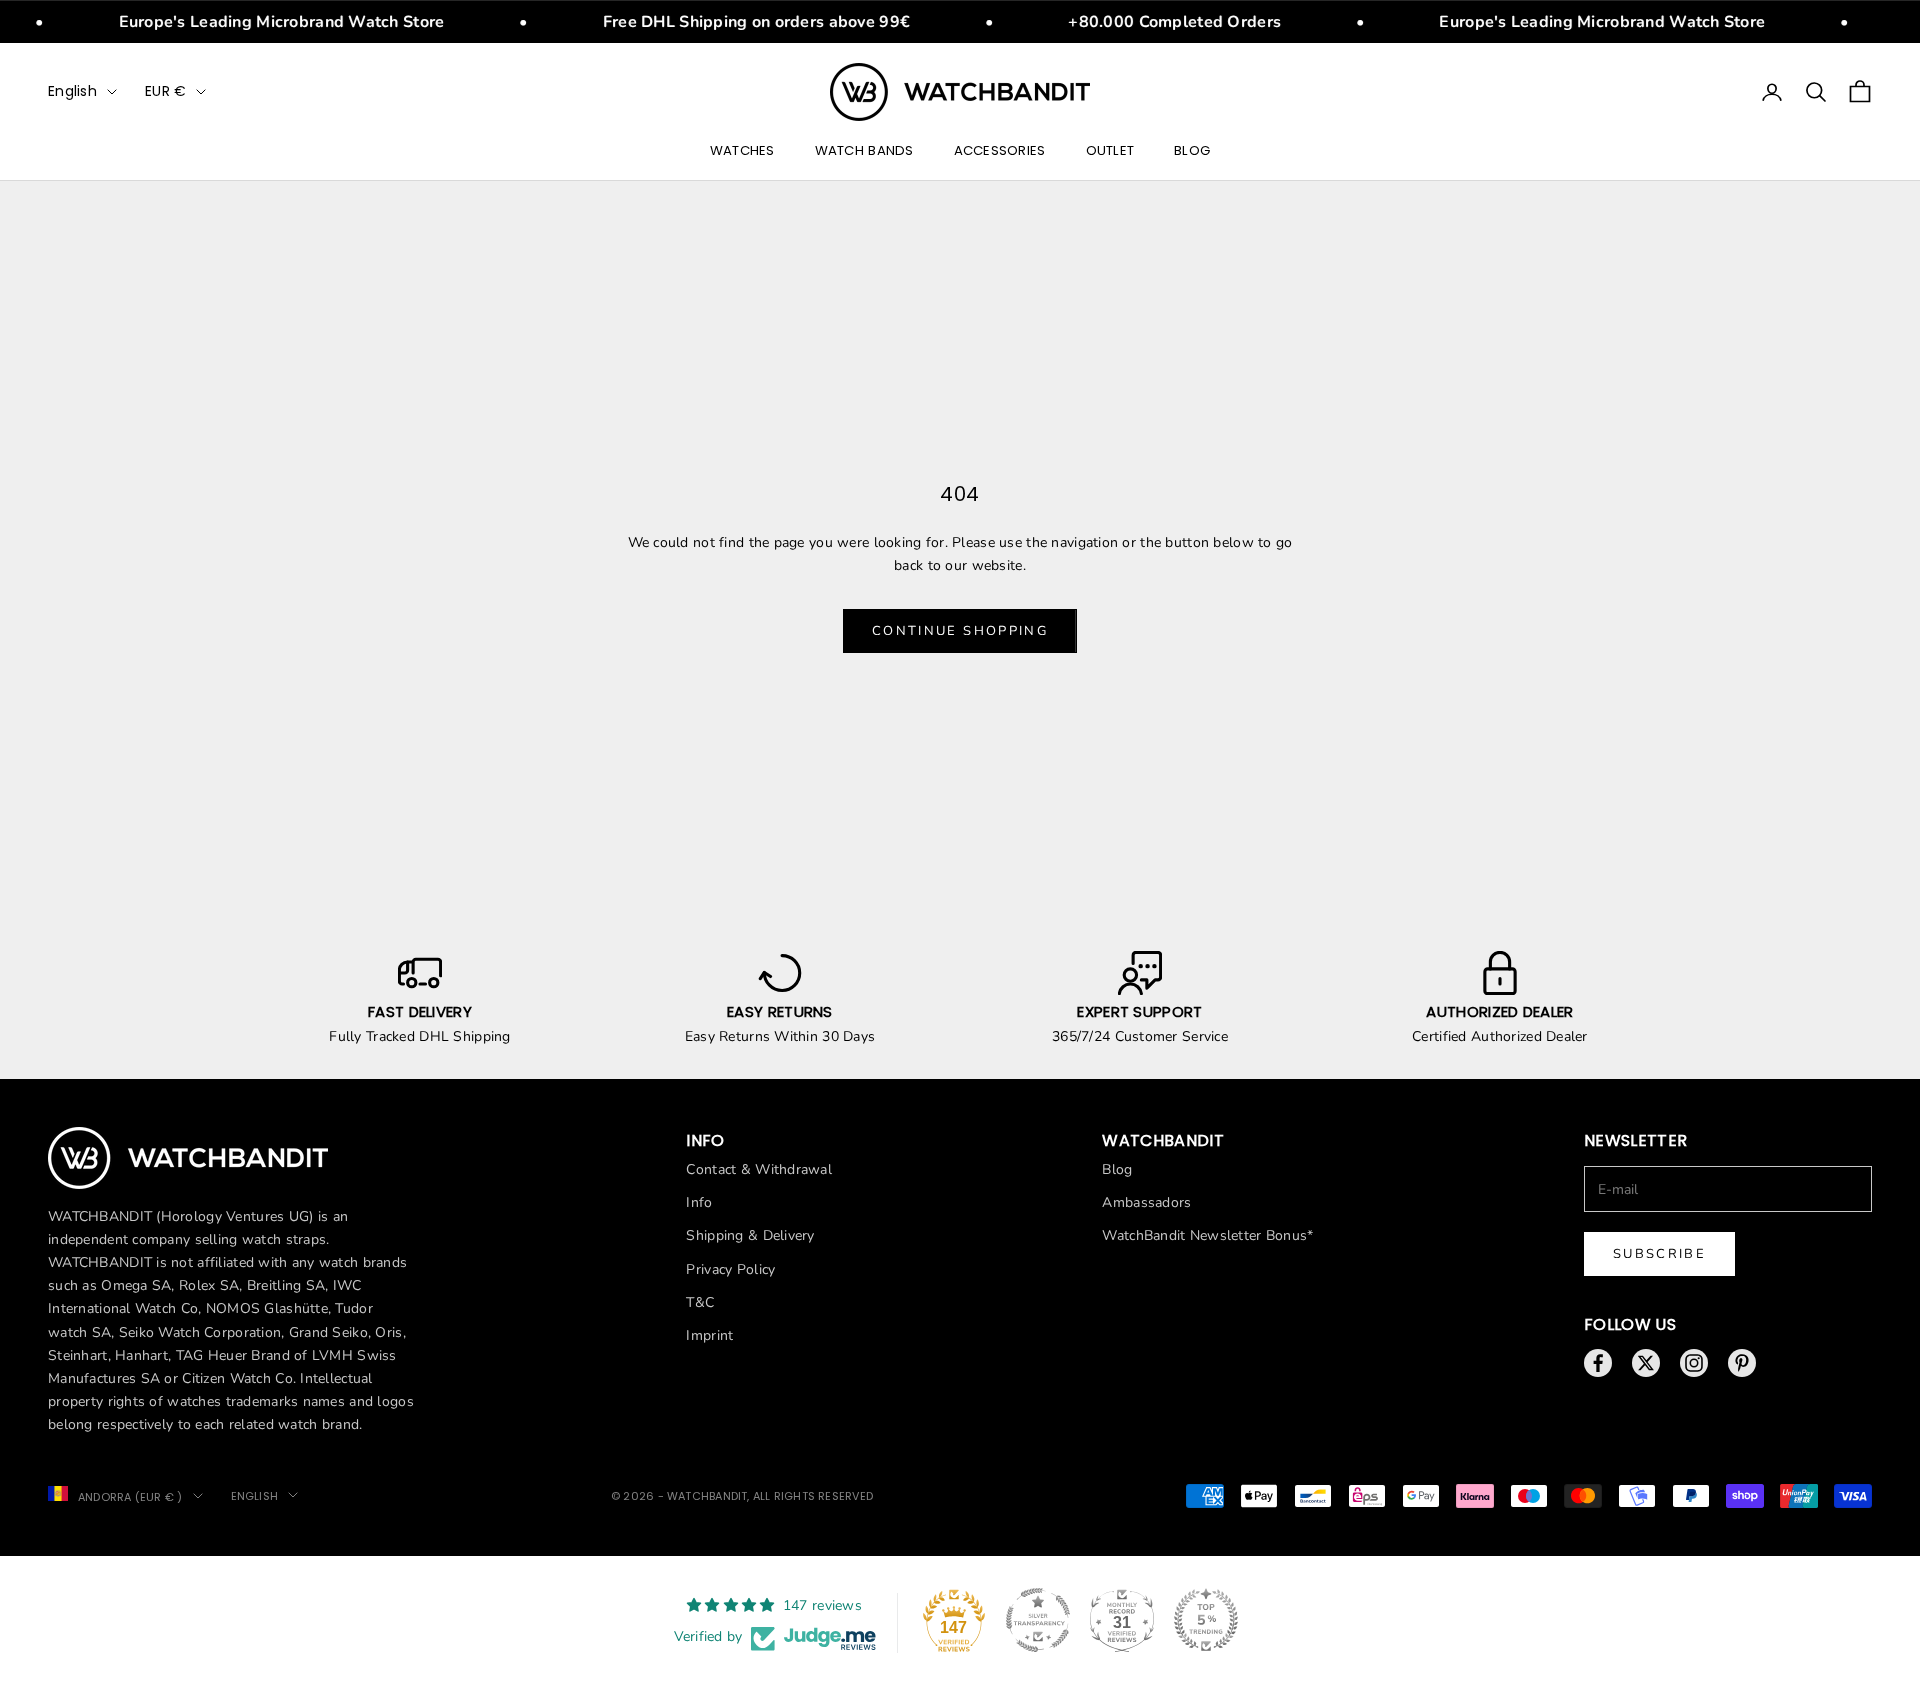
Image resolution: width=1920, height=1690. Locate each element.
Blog (1192, 150)
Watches (742, 150)
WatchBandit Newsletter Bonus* (1207, 1235)
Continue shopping (960, 631)
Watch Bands (864, 150)
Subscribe (1659, 1254)
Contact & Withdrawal (759, 1169)
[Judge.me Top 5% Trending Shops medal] (1206, 1620)
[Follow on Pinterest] (1742, 1363)
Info (699, 1202)
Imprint (709, 1335)
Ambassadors (1146, 1202)
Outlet (1110, 150)
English (72, 91)
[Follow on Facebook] (1598, 1363)
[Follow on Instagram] (1694, 1363)
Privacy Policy (730, 1269)
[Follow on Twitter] (1646, 1363)
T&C (700, 1302)
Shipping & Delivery (750, 1235)
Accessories (1000, 150)
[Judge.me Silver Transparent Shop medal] (1038, 1620)
